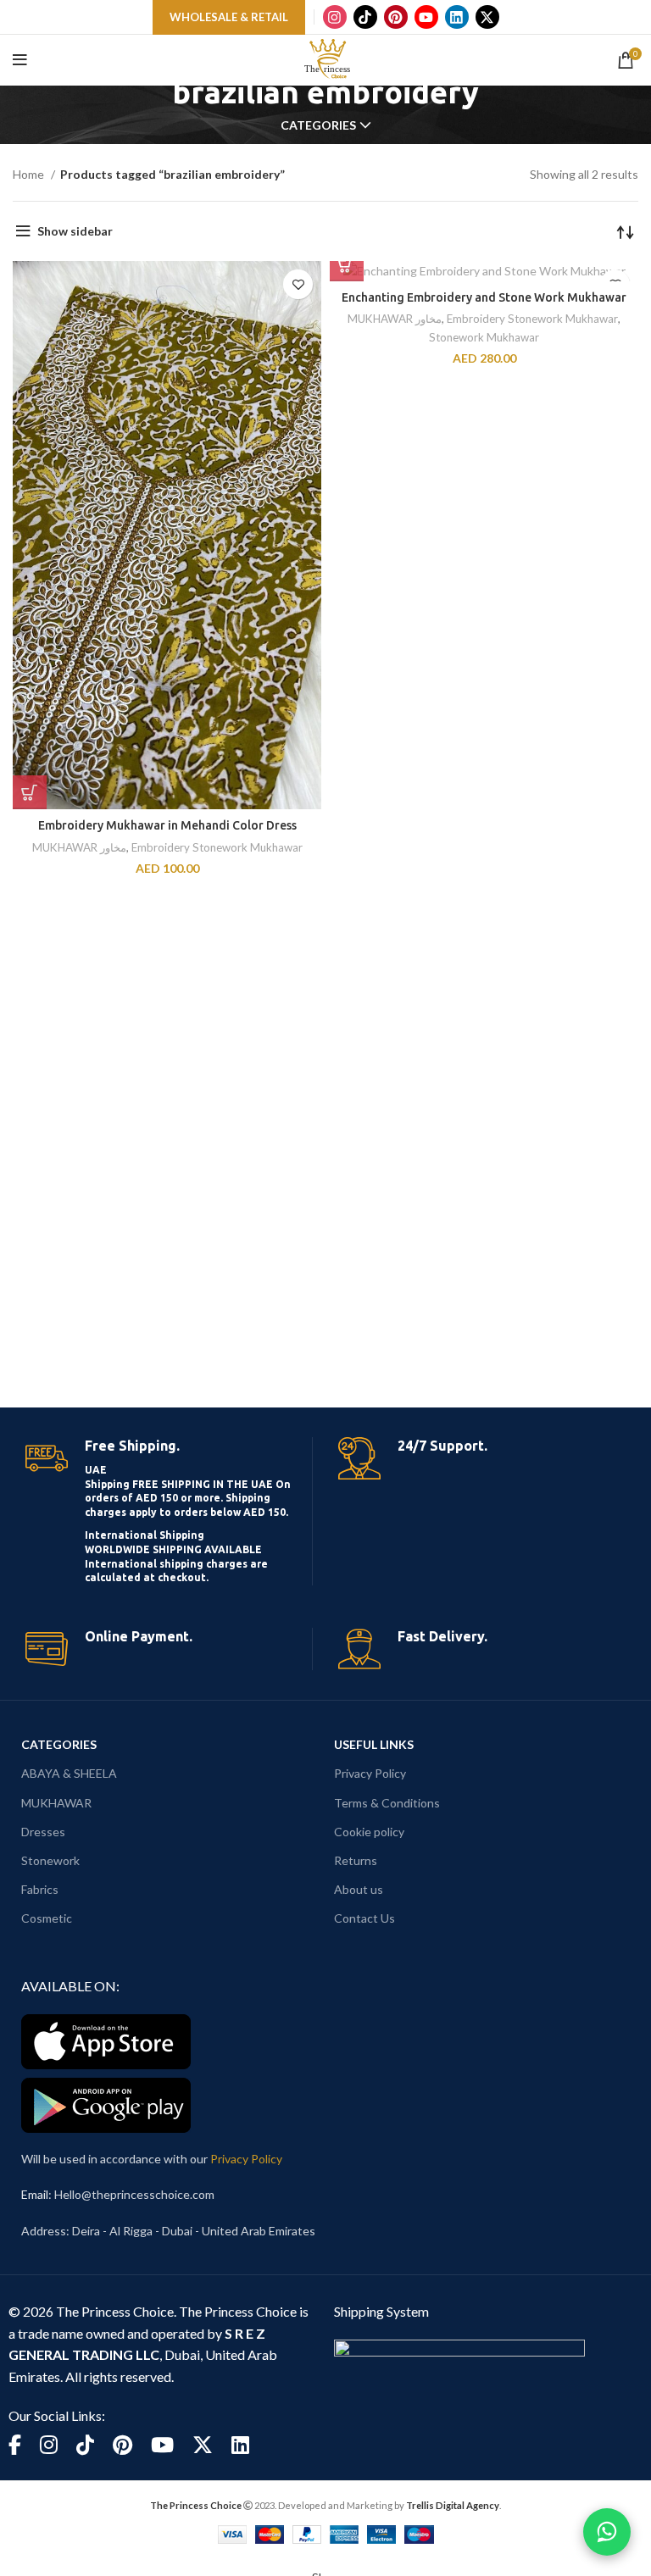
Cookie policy (369, 1832)
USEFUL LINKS (374, 1744)
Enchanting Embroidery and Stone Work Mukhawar (484, 297)
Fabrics (40, 1889)
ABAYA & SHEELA (69, 1773)
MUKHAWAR (56, 1803)
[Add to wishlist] (298, 284)
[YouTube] (426, 17)
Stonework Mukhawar (484, 337)
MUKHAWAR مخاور (79, 847)
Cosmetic (47, 1918)
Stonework (50, 1860)
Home (30, 174)
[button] (30, 792)
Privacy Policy (370, 1773)
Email (35, 2194)
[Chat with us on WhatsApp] (607, 2532)
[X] (487, 17)
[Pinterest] (396, 17)
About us (359, 1889)
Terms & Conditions (387, 1803)
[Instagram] (335, 17)
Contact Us (364, 1918)
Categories (318, 125)
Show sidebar (75, 231)
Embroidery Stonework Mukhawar (217, 847)
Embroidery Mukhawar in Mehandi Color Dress (167, 825)
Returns (356, 1860)
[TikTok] (365, 17)
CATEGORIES (59, 1744)
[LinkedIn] (457, 17)
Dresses (43, 1832)
